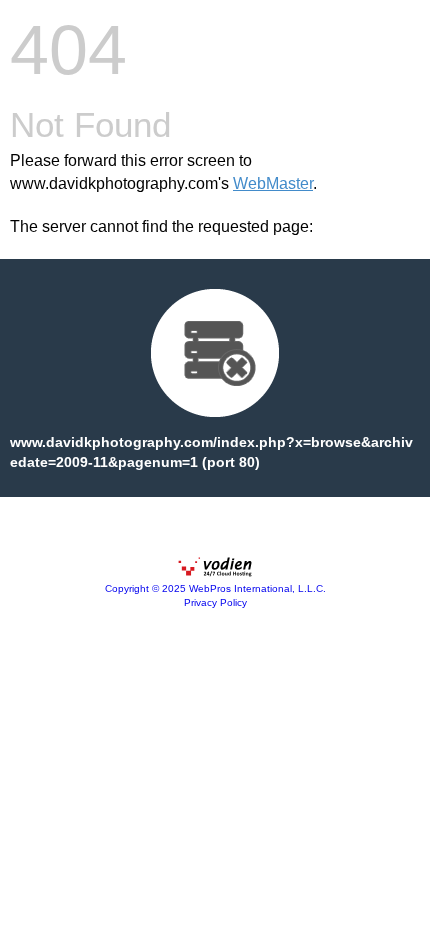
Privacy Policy (215, 602)
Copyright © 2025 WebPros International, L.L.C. (215, 588)
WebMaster (273, 183)
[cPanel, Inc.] (215, 572)
